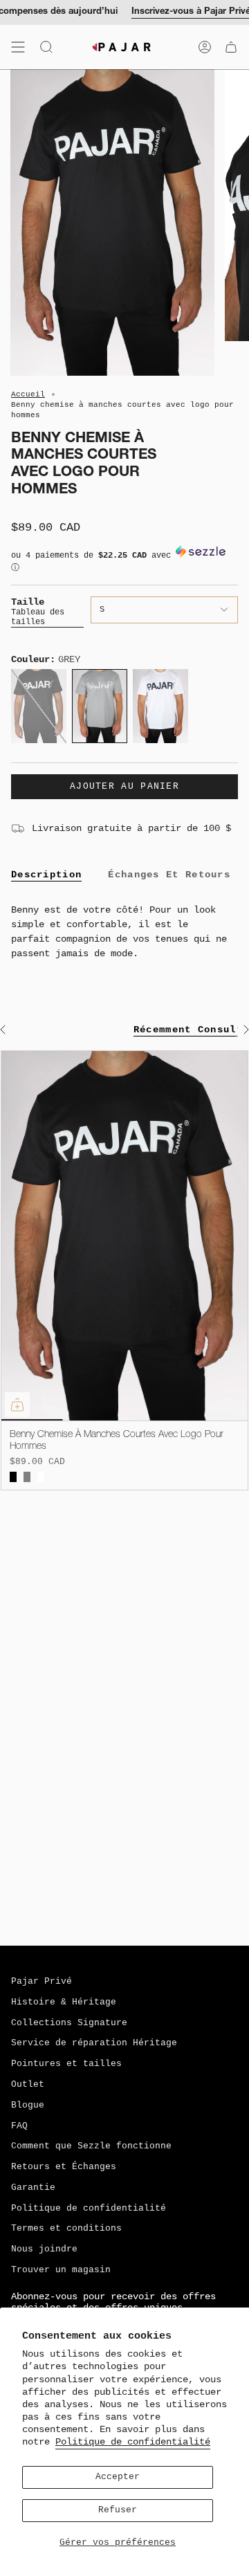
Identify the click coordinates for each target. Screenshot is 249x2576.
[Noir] (13, 1477)
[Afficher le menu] (18, 47)
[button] (124, 565)
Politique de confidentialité (133, 2442)
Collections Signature (69, 2023)
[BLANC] (41, 1477)
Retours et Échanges (64, 2167)
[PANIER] (231, 47)
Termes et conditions (66, 2229)
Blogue (28, 2105)
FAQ (19, 2126)
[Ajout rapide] (17, 1405)
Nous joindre (44, 2249)
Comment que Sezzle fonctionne (91, 2146)
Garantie (33, 2188)
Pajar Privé (41, 1982)
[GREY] (27, 1477)
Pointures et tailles (66, 2064)
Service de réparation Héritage (94, 2043)
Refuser (118, 2510)
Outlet (28, 2085)
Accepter (118, 2477)
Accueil (28, 394)
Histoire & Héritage (64, 2002)
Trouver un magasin (61, 2270)
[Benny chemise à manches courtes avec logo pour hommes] (124, 1236)
